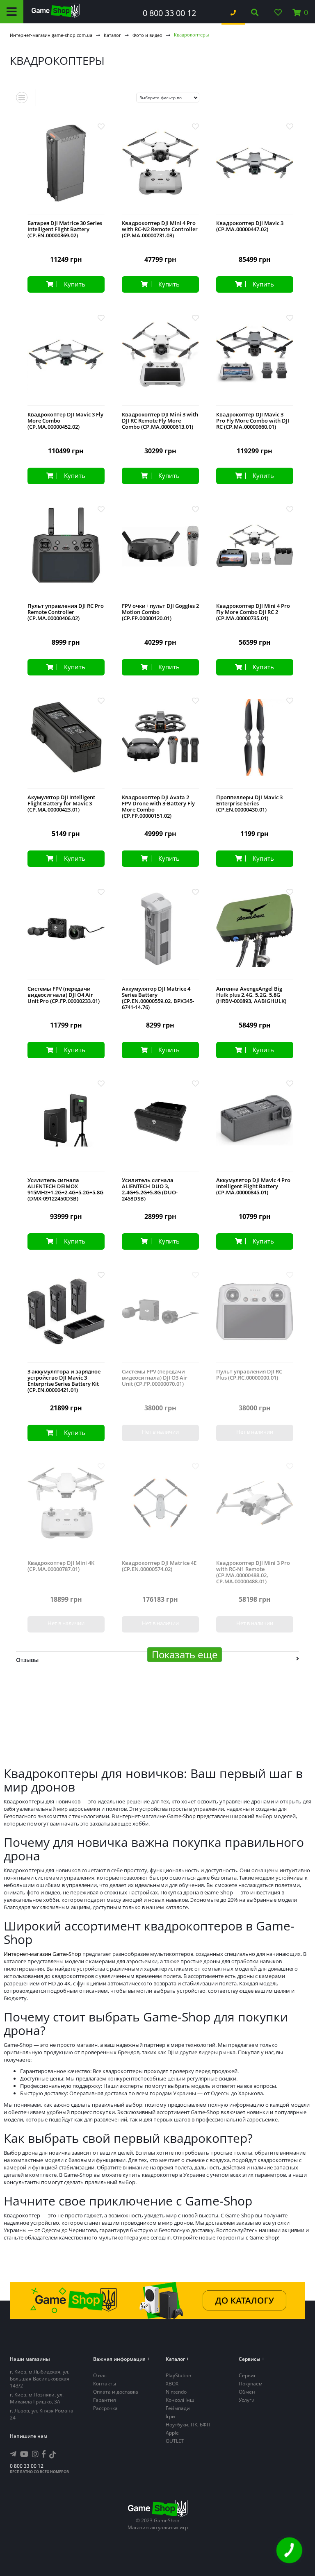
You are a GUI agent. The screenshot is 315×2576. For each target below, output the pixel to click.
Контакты (105, 2384)
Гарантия (105, 2400)
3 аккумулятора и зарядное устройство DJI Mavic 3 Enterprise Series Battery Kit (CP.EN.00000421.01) (64, 1381)
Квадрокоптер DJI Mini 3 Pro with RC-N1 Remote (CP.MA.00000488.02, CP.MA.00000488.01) (253, 1572)
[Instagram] (35, 2454)
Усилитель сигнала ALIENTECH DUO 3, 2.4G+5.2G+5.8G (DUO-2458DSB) (150, 1189)
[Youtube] (24, 2454)
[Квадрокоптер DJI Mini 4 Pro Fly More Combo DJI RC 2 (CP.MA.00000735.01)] (255, 552)
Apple (172, 2433)
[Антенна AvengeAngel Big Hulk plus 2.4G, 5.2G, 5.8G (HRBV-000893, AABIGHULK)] (255, 935)
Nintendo (176, 2392)
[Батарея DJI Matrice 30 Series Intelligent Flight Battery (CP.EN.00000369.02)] (66, 169)
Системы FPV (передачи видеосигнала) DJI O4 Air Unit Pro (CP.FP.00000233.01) (64, 995)
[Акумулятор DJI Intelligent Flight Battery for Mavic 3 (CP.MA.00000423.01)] (66, 744)
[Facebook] (44, 2454)
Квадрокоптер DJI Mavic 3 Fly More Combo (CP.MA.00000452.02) (65, 421)
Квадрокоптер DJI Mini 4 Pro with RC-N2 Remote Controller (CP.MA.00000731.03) (160, 229)
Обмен (247, 2392)
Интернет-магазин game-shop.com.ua (51, 35)
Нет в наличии (160, 1432)
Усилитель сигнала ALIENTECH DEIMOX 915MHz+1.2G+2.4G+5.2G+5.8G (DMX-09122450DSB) (65, 1189)
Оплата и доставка (116, 2392)
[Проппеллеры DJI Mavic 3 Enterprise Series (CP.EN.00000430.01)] (255, 744)
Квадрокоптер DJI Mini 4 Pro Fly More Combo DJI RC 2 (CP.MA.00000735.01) (253, 612)
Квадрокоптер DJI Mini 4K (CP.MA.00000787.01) (61, 1566)
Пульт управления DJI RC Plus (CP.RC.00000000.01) (249, 1375)
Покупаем (251, 2384)
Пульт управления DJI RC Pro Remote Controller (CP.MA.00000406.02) (66, 612)
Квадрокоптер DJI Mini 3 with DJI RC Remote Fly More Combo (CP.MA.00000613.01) (160, 421)
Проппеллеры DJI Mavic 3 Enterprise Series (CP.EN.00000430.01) (249, 804)
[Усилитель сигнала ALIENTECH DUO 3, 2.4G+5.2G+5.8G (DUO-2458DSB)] (160, 1127)
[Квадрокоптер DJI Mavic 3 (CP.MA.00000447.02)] (255, 169)
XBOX (172, 2384)
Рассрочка (105, 2408)
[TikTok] (52, 2456)
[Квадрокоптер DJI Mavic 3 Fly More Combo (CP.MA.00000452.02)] (66, 361)
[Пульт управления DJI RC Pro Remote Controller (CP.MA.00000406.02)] (66, 552)
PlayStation (178, 2375)
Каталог (112, 35)
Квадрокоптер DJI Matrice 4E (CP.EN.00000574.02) (159, 1566)
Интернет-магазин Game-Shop (42, 1954)
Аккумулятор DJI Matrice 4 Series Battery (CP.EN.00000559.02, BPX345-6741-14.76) (158, 998)
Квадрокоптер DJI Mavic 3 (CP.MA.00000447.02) (250, 226)
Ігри (170, 2416)
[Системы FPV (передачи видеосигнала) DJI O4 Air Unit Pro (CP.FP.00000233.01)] (66, 935)
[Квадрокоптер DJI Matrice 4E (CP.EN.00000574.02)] (160, 1509)
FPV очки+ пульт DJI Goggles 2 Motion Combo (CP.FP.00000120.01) (160, 612)
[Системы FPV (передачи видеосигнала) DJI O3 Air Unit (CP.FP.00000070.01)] (160, 1318)
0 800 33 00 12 (169, 13)
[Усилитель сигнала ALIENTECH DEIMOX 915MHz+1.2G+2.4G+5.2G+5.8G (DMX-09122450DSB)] (66, 1127)
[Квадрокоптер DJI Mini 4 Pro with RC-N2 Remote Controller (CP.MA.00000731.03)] (160, 169)
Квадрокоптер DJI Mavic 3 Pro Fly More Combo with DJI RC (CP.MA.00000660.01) (253, 421)
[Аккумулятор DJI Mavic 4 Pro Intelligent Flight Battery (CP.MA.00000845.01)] (255, 1127)
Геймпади (178, 2408)
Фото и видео (147, 35)
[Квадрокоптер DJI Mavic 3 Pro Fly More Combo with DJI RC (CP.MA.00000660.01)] (255, 361)
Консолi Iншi (181, 2400)
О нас (100, 2375)
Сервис (248, 2375)
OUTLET (175, 2441)
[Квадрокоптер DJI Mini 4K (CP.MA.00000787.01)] (66, 1509)
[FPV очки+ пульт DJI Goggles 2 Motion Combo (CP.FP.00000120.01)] (160, 552)
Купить (75, 284)
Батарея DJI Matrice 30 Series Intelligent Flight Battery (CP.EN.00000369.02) (65, 229)
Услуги (247, 2400)
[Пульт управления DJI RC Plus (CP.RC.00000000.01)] (255, 1318)
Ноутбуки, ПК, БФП (188, 2425)
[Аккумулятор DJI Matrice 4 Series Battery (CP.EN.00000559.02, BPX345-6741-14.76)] (160, 935)
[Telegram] (13, 2454)
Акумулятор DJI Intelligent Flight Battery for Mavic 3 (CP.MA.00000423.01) (61, 804)
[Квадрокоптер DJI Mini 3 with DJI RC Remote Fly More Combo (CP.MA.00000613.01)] (160, 361)
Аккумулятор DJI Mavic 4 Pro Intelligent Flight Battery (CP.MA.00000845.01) (253, 1186)
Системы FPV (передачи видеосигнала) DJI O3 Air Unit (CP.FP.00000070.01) (155, 1378)
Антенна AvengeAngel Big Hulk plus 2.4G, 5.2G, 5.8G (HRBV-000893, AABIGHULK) (251, 995)
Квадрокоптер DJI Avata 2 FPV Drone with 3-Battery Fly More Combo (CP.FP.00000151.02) (158, 807)
